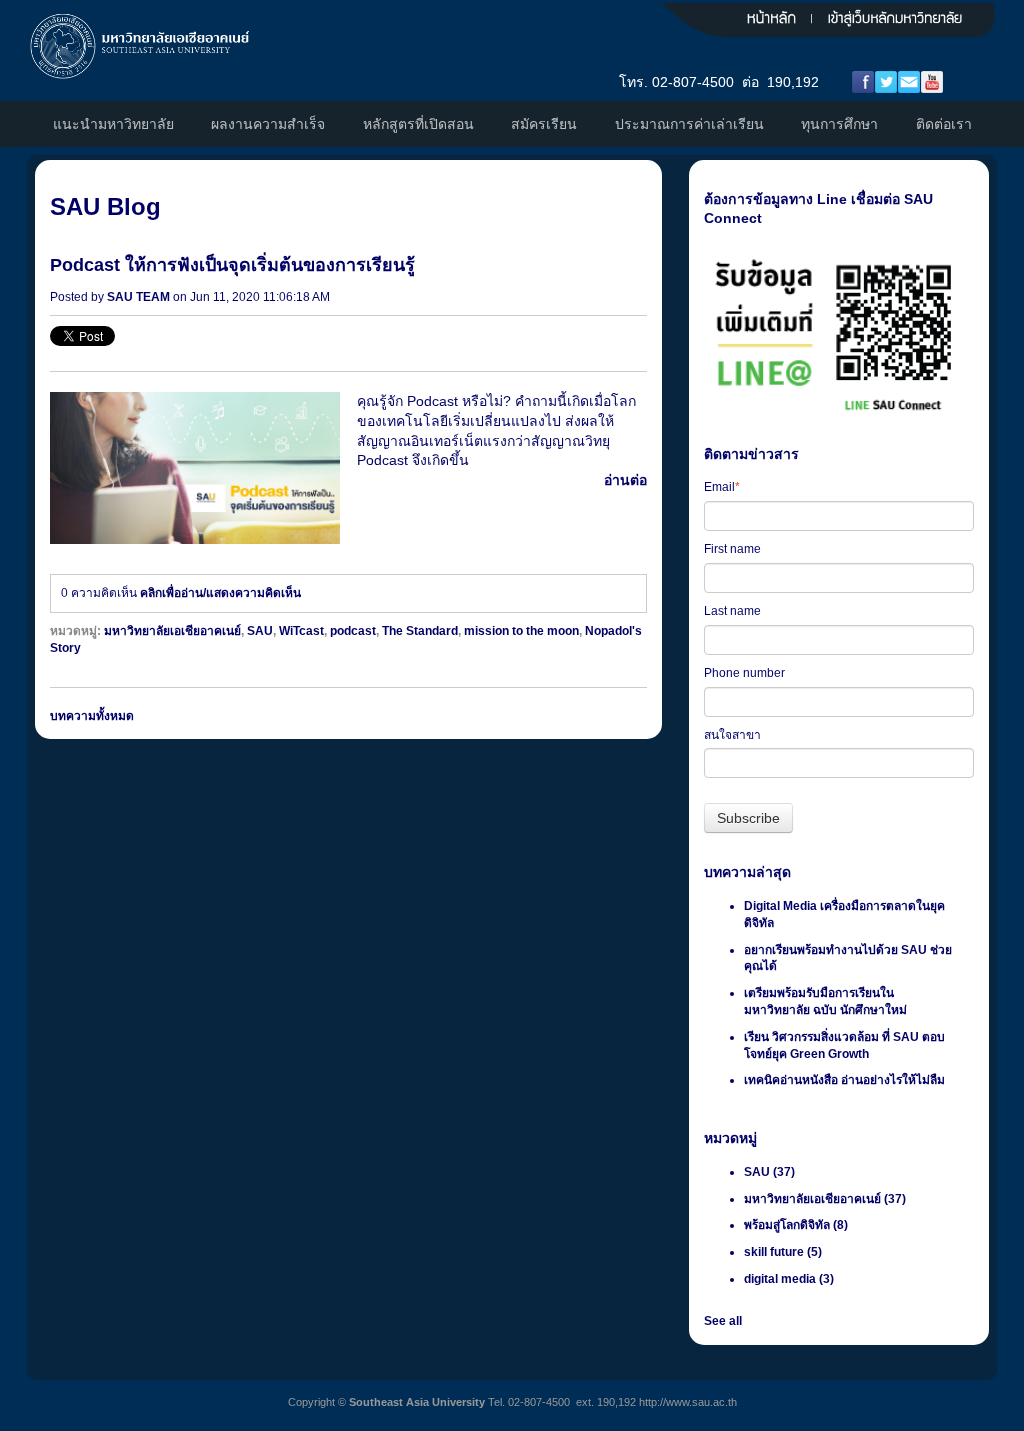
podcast (353, 631)
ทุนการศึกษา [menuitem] (839, 124)
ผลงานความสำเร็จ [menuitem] (268, 124)
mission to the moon (521, 631)
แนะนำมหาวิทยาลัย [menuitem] (113, 124)
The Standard (420, 631)
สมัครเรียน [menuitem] (544, 124)
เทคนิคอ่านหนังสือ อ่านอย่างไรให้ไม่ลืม (844, 1080)
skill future (783, 1252)
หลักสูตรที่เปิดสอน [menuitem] (418, 124)
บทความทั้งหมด (92, 716)
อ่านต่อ (625, 480)
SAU (260, 631)
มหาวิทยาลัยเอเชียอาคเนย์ (172, 631)
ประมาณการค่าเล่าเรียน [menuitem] (689, 124)
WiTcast (301, 631)
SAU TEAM (138, 297)
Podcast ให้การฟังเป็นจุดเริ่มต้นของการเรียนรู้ (232, 265)
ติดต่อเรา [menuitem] (944, 124)
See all (723, 1321)
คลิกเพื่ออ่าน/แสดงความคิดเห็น (220, 593)
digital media (789, 1279)
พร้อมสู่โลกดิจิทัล (796, 1225)
